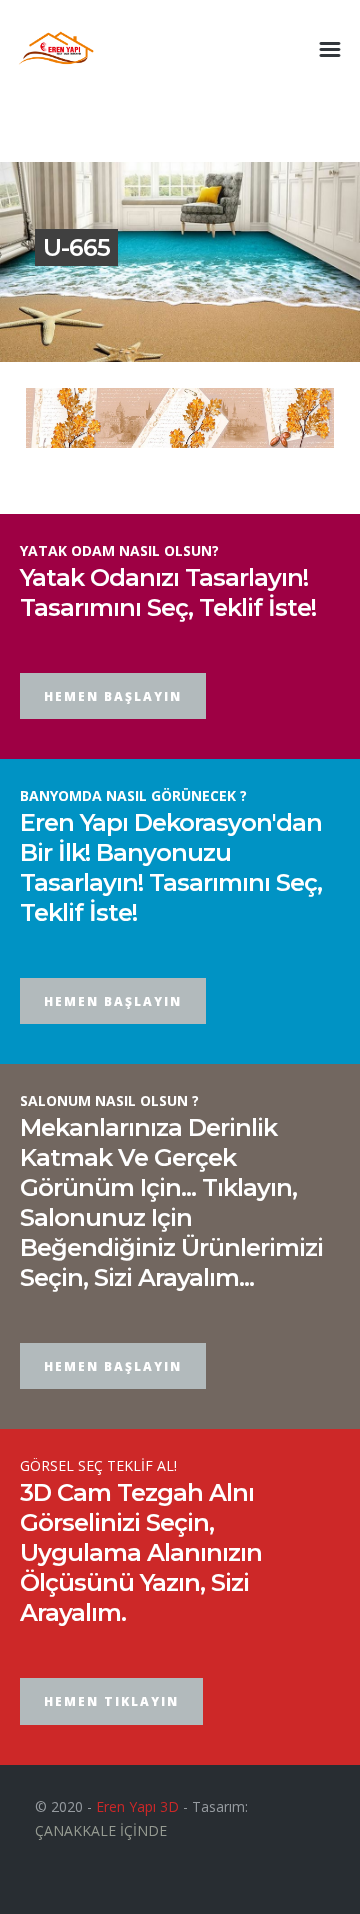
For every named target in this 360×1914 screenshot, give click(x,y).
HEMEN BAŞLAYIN (113, 696)
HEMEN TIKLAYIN (111, 1701)
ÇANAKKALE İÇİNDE (101, 1830)
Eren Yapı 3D (137, 1806)
